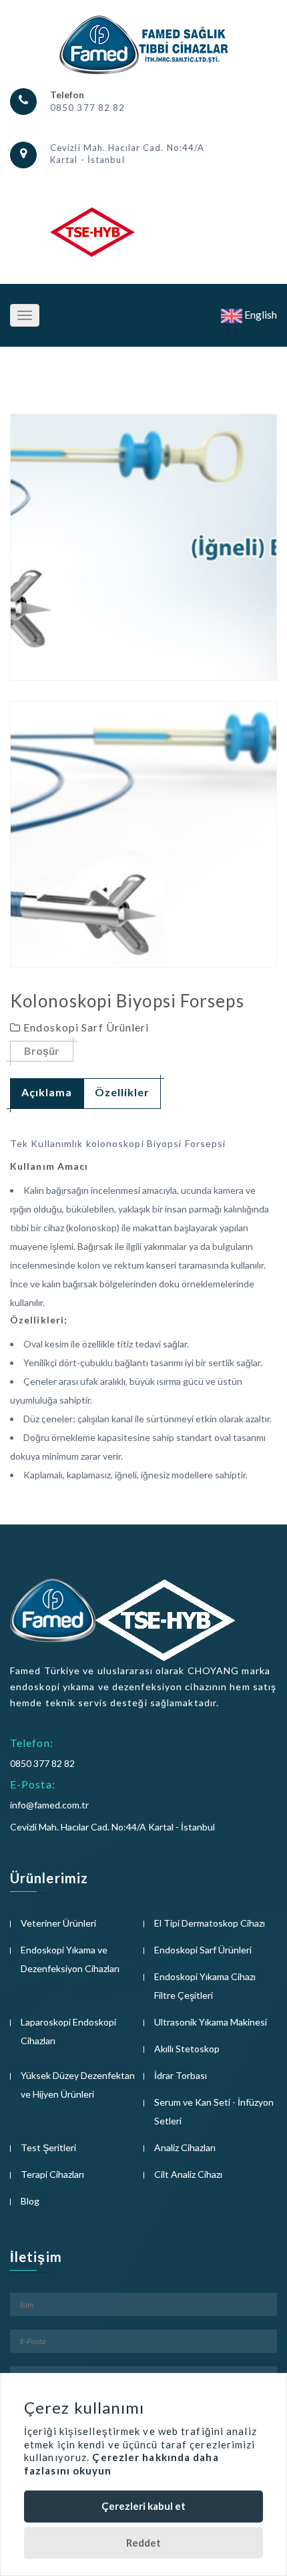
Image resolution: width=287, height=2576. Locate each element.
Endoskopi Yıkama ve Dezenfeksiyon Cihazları (70, 1959)
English (260, 314)
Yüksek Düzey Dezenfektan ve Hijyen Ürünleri (78, 2085)
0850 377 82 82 (87, 108)
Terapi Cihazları (52, 2174)
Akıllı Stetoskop (187, 2049)
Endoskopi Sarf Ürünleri (203, 1950)
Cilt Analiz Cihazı (188, 2174)
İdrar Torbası (181, 2075)
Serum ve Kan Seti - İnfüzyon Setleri (214, 2111)
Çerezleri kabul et (143, 2506)
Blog (30, 2201)
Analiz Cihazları (185, 2147)
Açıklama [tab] (47, 1092)
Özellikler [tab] (122, 1092)
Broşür (42, 1051)
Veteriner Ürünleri (58, 1923)
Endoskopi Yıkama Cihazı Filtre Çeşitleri (205, 1986)
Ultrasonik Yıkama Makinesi (211, 2022)
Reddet (143, 2543)
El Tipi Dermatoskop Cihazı (210, 1923)
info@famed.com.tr (49, 1805)
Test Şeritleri (48, 2147)
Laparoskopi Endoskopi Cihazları (68, 2031)
